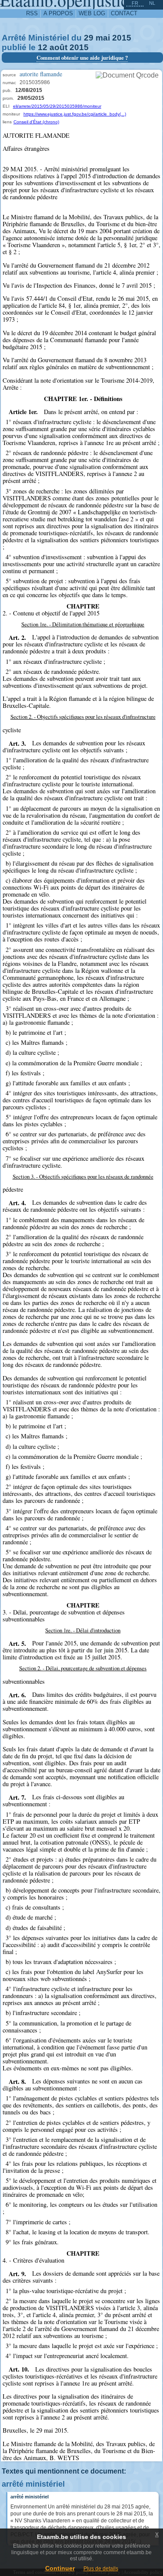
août (58, 47)
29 (89, 38)
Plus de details (101, 2569)
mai (103, 38)
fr (135, 3)
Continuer (60, 2568)
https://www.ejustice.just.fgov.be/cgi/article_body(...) (75, 114)
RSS (32, 13)
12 (43, 47)
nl (152, 3)
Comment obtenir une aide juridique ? (82, 58)
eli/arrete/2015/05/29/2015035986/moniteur (57, 106)
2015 (122, 38)
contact (124, 13)
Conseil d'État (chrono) (36, 122)
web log (92, 13)
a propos (58, 13)
